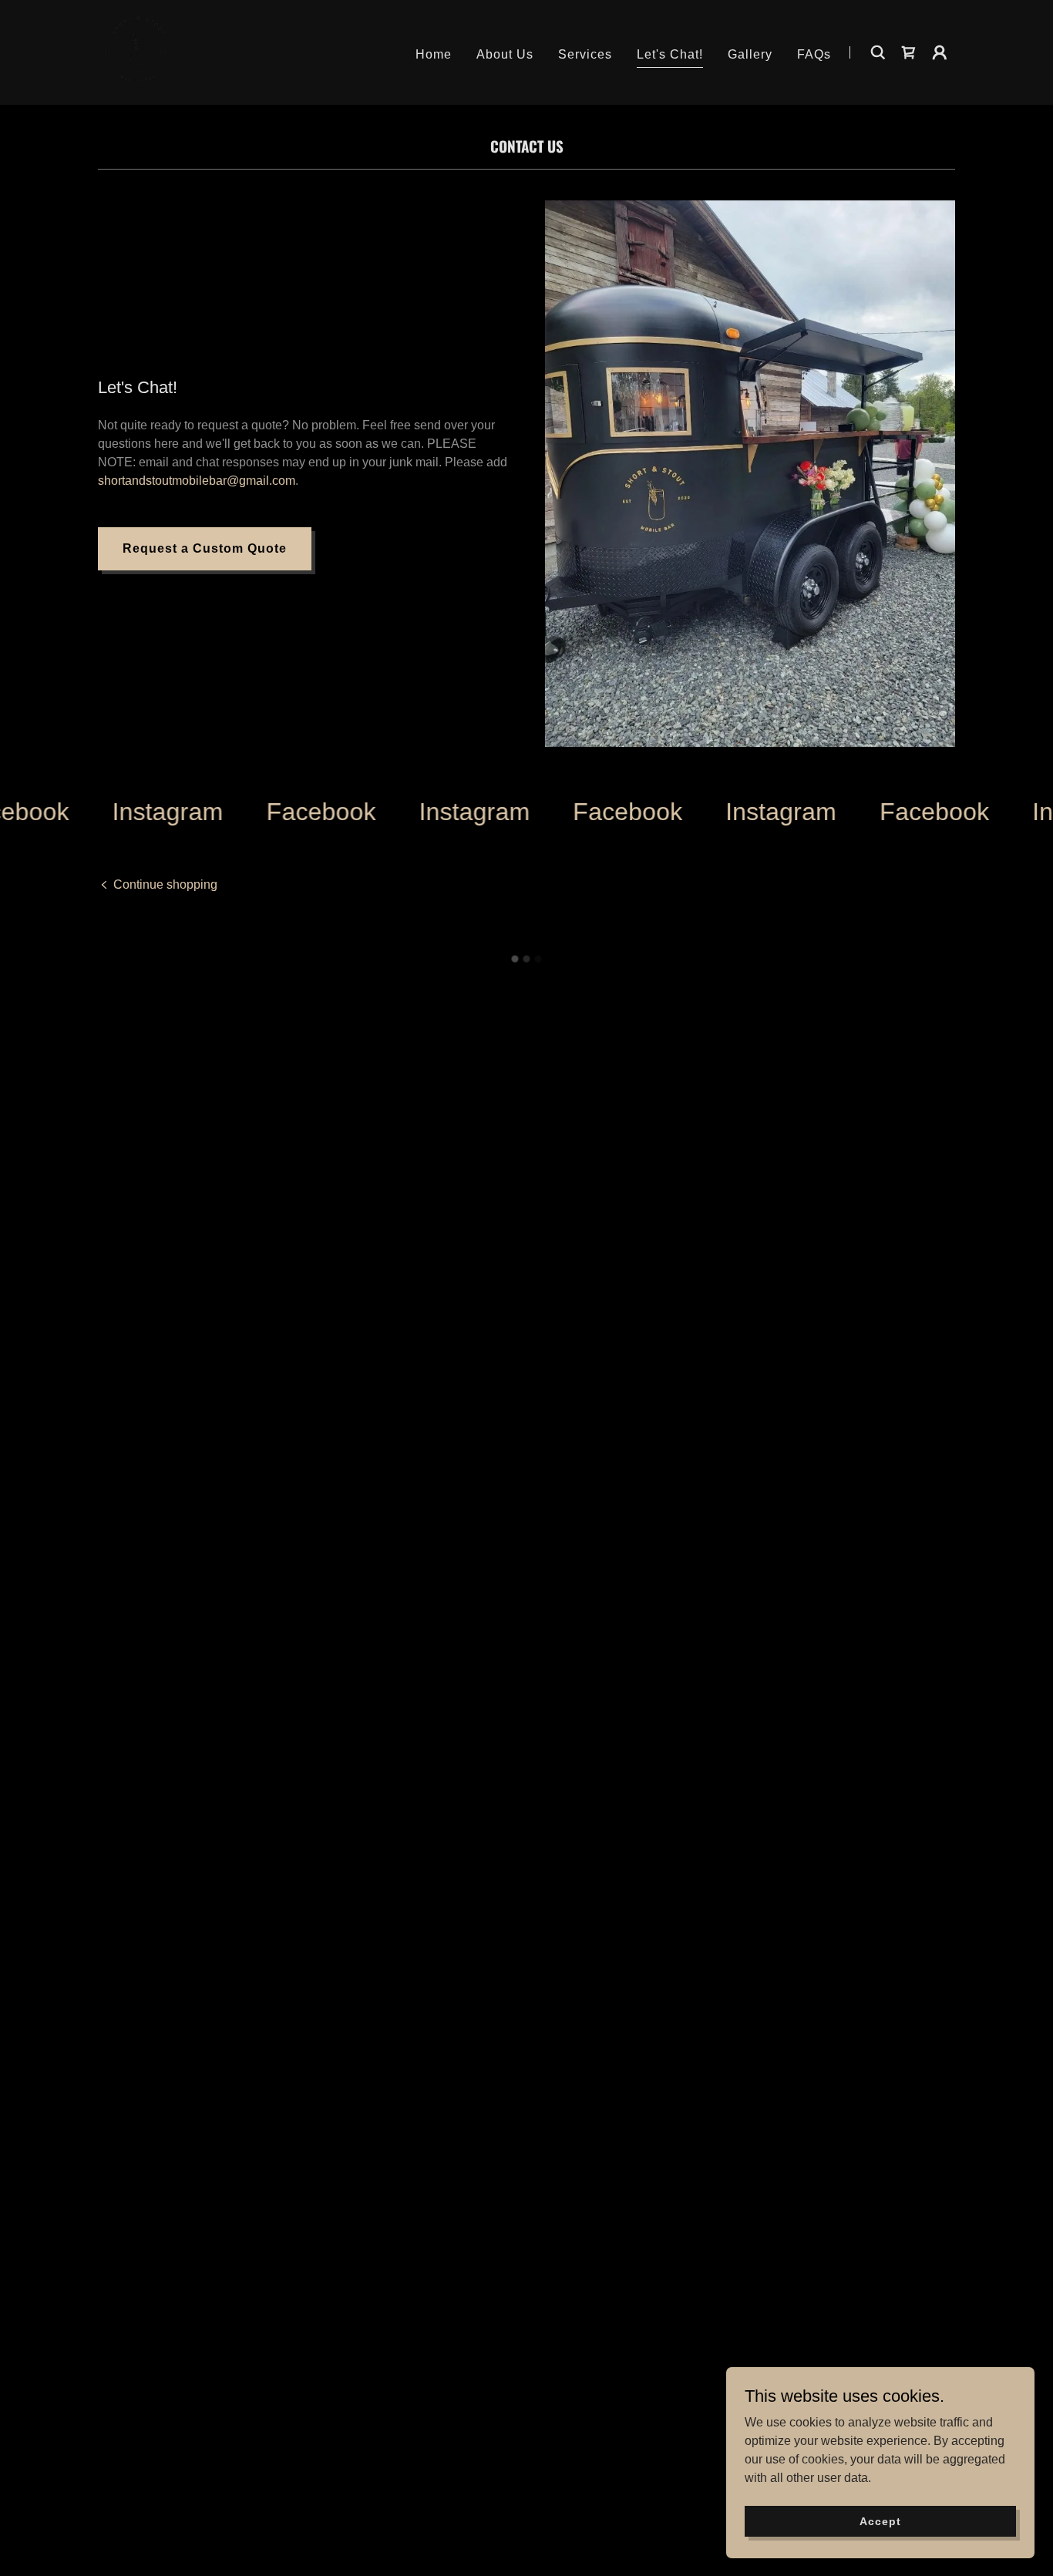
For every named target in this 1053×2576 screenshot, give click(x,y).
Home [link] (434, 54)
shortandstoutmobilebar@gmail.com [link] (197, 481)
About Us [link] (505, 54)
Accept (880, 2521)
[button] (909, 52)
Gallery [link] (750, 54)
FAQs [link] (814, 54)
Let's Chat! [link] (670, 54)
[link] (138, 51)
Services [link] (585, 54)
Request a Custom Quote (205, 548)
